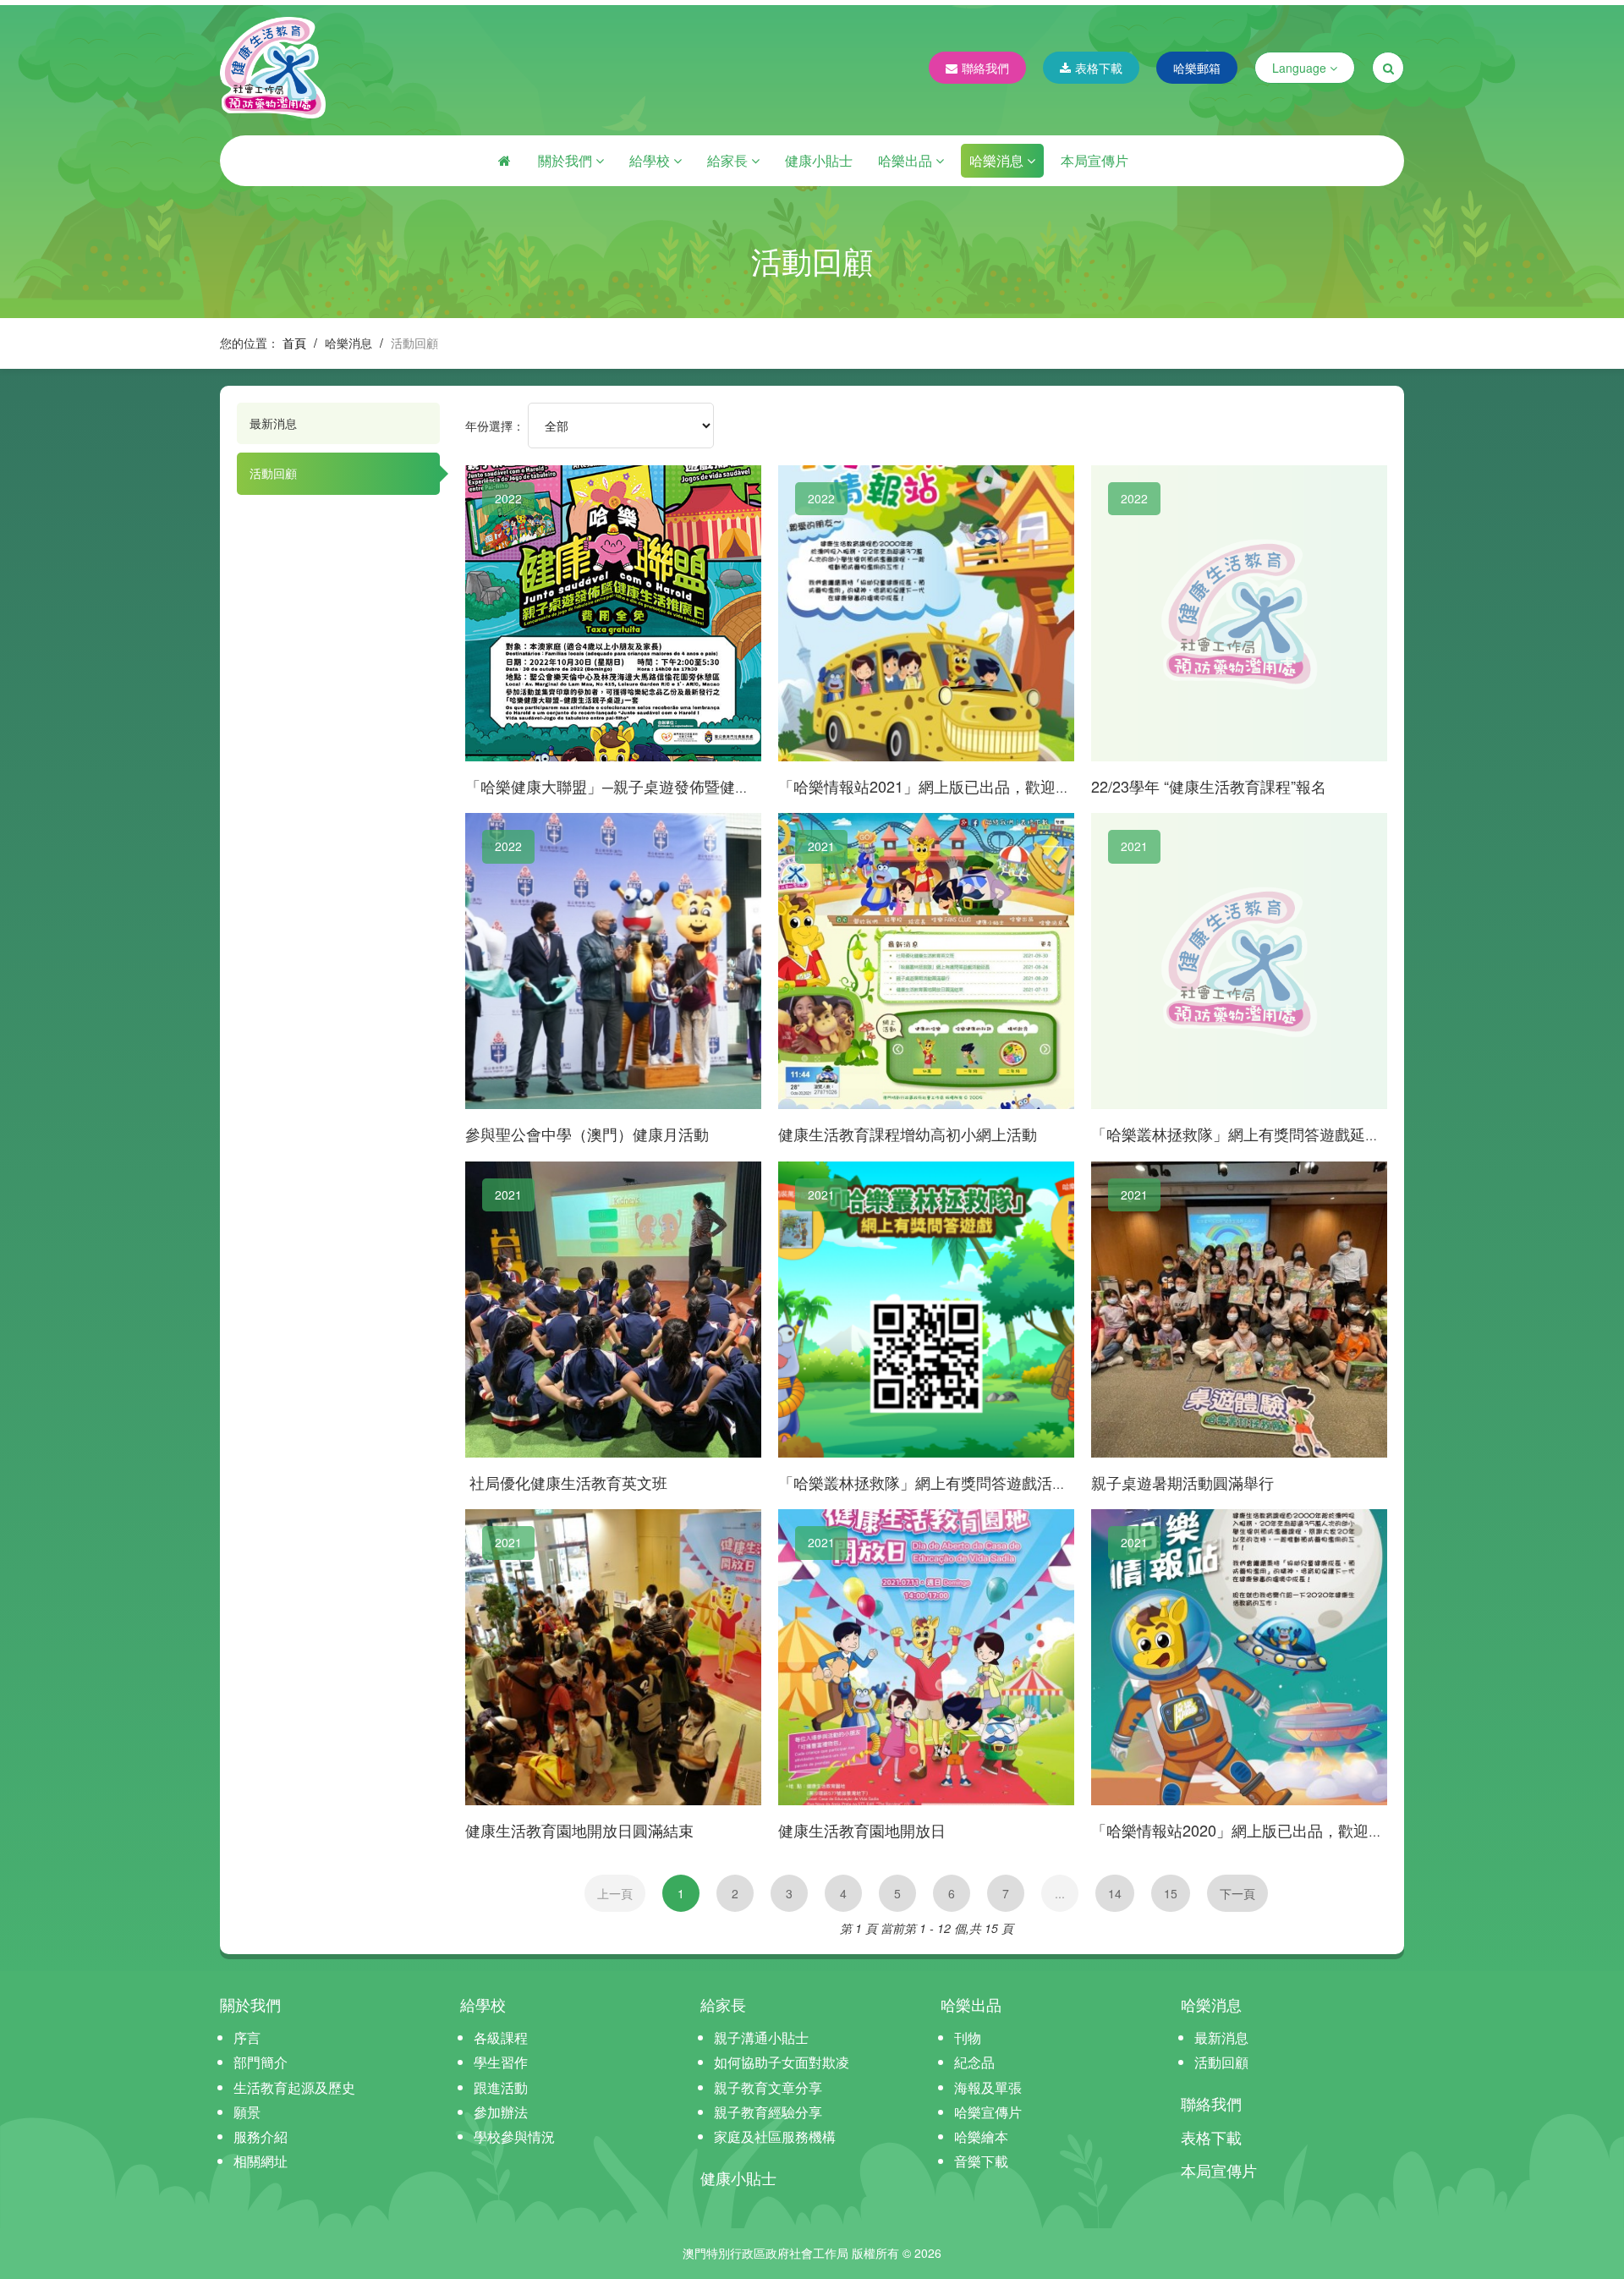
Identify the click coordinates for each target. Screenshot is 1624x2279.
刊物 (968, 2037)
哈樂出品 (907, 160)
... (1060, 1893)
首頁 (294, 343)
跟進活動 (501, 2087)
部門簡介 (261, 2062)
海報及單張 (988, 2087)
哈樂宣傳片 (988, 2112)
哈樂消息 (998, 160)
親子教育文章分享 (768, 2087)
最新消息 (273, 423)
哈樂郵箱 (1197, 68)
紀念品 (974, 2062)
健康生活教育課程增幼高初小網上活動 (908, 1134)
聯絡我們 (985, 68)
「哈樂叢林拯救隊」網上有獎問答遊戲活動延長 (938, 1482)
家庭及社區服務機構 (775, 2136)
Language (1301, 68)
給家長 (729, 160)
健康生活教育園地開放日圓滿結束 (579, 1830)
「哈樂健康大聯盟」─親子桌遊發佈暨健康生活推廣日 (646, 786)
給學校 (651, 160)
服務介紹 (261, 2136)
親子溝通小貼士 (761, 2037)
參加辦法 (501, 2112)
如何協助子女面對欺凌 (782, 2062)
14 (1115, 1893)
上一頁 (615, 1893)
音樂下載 (981, 2161)
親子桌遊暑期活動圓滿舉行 (1182, 1482)
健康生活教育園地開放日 (862, 1830)
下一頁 (1237, 1893)
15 (1171, 1893)
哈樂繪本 (981, 2136)
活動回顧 (273, 473)
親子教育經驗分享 (768, 2112)
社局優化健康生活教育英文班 (566, 1482)
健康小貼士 (819, 160)
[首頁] (504, 161)
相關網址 (261, 2161)
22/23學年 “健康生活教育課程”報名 (1209, 786)
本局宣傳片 (1095, 160)
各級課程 (501, 2037)
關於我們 (567, 160)
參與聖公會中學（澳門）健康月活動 (587, 1134)
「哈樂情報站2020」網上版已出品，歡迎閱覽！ (1253, 1830)
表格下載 (1099, 68)
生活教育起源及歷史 (294, 2087)
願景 (247, 2112)
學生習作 (501, 2062)
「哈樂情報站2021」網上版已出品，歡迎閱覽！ (940, 786)
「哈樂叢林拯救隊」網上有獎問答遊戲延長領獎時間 (1266, 1134)
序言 (247, 2037)
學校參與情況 (514, 2136)
